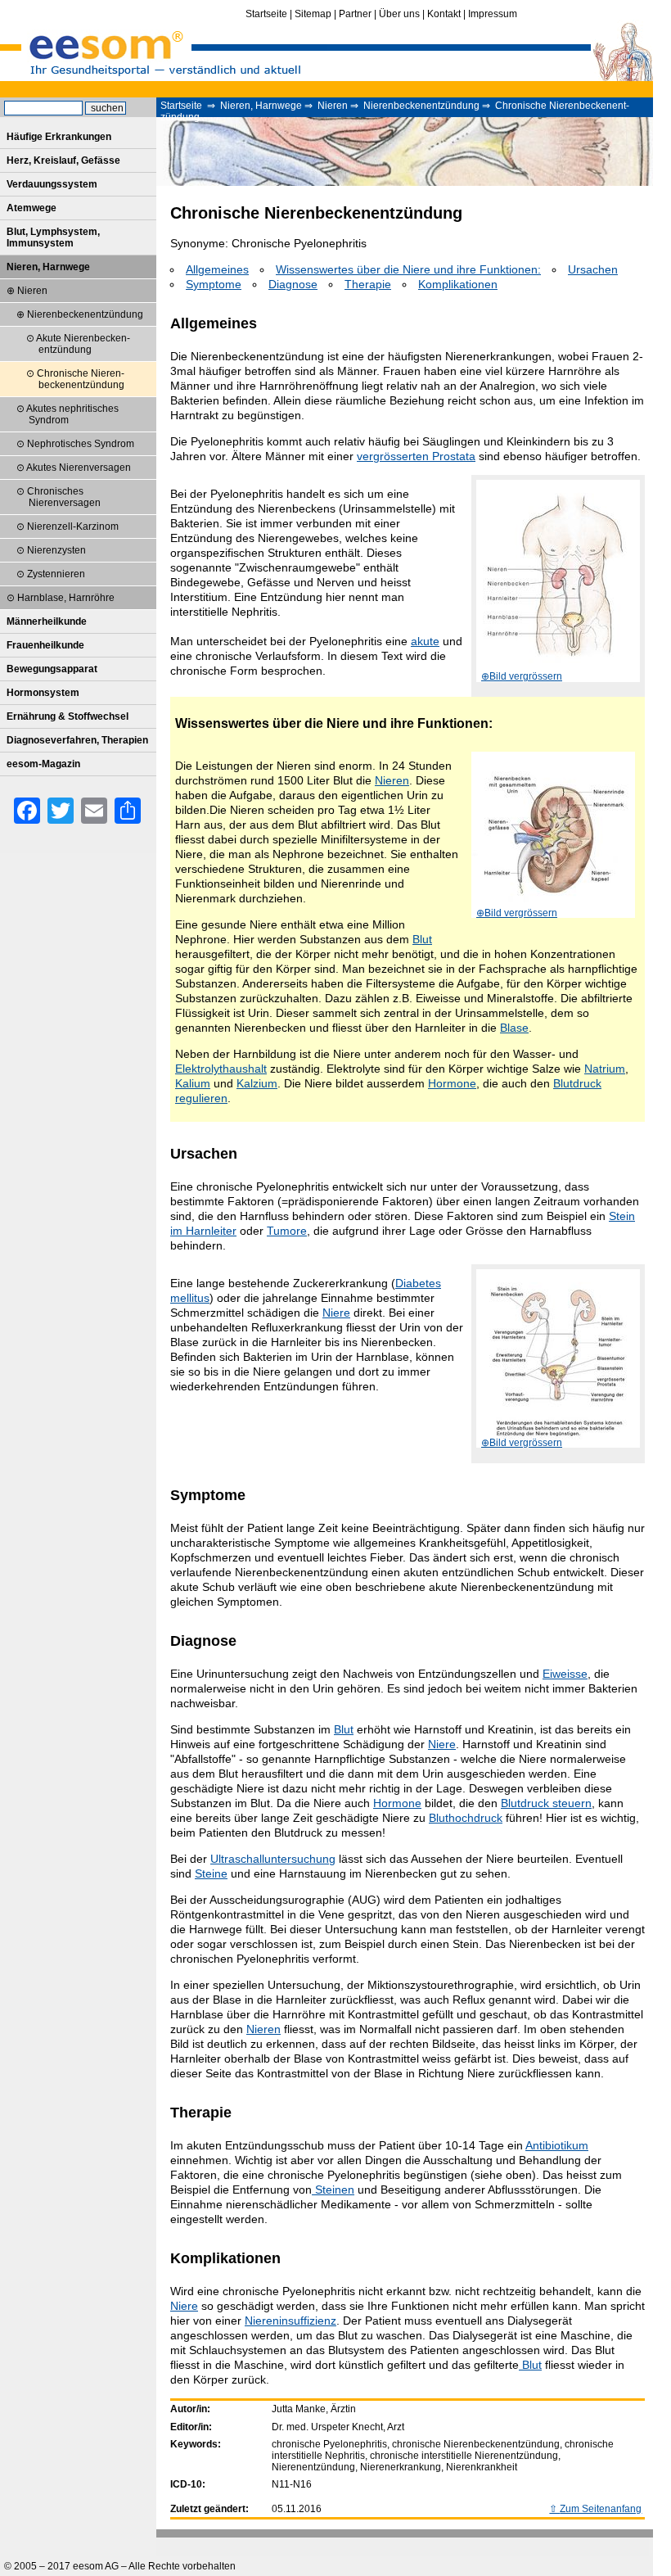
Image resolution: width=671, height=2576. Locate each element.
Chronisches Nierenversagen (64, 497)
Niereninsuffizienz (290, 2321)
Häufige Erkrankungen (59, 137)
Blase (514, 1028)
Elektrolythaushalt (221, 1069)
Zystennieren (56, 574)
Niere (336, 1313)
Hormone (452, 1083)
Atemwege (32, 208)
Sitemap (313, 14)
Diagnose (293, 284)
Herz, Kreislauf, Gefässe (63, 160)
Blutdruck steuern (546, 1803)
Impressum (493, 14)
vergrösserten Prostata (416, 456)
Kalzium (257, 1083)
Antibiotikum (557, 2145)
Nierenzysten (56, 550)
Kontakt (444, 14)
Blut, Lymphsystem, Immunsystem (53, 237)
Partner (355, 14)
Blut (422, 939)
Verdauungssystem (52, 184)
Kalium (193, 1083)
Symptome (214, 284)
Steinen (333, 2190)
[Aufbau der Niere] (553, 836)
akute (425, 641)
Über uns (399, 14)
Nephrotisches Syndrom (81, 444)
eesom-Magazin (43, 764)
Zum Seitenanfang (601, 2509)
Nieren (333, 106)
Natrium (605, 1069)
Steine (211, 1873)
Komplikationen (458, 284)
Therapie (368, 284)
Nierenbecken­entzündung (421, 106)
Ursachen (593, 269)
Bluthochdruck (466, 1818)
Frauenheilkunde (45, 645)
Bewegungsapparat (52, 669)
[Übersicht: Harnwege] (558, 582)
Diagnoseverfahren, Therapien (77, 740)
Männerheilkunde (47, 621)
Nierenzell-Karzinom (73, 526)
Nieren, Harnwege (261, 106)
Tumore (287, 1231)
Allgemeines (217, 269)
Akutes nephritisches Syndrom (72, 414)
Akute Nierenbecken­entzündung (83, 344)
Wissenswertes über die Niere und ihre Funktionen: (408, 269)
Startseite (266, 14)
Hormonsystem (43, 693)
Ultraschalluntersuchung (273, 1859)
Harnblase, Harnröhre (66, 598)
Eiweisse (565, 1674)
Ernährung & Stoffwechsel (68, 716)
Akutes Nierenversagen (79, 468)
